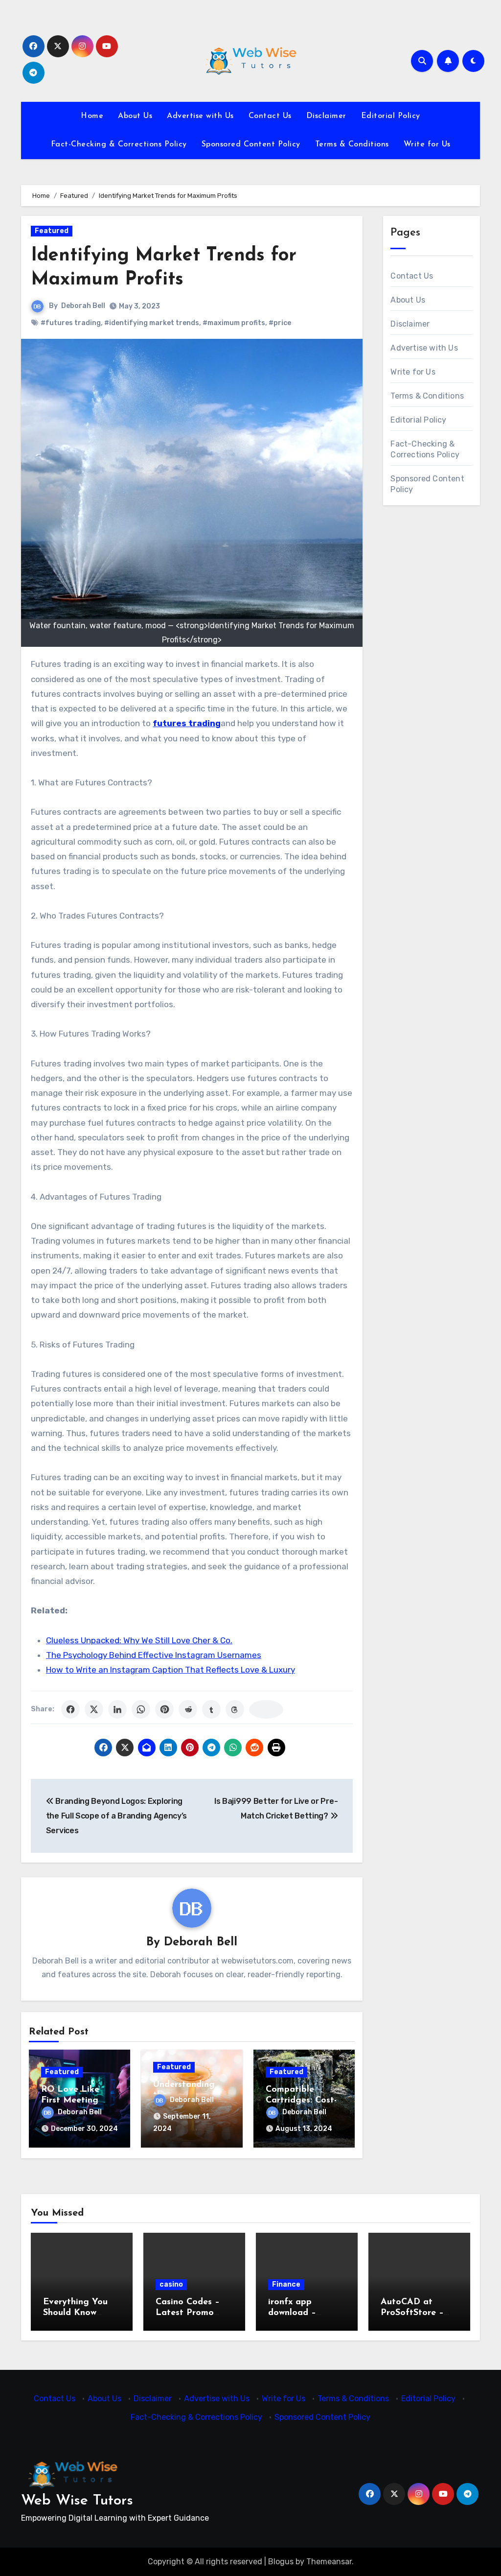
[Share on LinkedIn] (117, 1709)
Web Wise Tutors (77, 2501)
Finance (286, 2284)
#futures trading (71, 323)
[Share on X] (94, 1709)
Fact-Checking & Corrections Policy (119, 144)
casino (171, 2284)
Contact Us (270, 116)
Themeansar (329, 2562)
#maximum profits (234, 323)
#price (280, 323)
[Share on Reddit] (188, 1709)
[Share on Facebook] (70, 1709)
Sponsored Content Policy (251, 144)
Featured (52, 231)
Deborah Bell (83, 306)
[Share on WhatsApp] (141, 1709)
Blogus (281, 2562)
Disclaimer (326, 116)
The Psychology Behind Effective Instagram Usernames (154, 1655)
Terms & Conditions (352, 144)
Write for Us (427, 144)
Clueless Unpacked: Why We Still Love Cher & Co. (139, 1640)
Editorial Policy (391, 116)
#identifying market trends (152, 323)
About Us (135, 116)
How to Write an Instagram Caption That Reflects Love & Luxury (171, 1670)
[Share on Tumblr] (211, 1709)
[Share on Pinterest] (164, 1709)
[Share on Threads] (235, 1709)
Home (92, 116)
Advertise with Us (200, 116)
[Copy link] (266, 1709)
